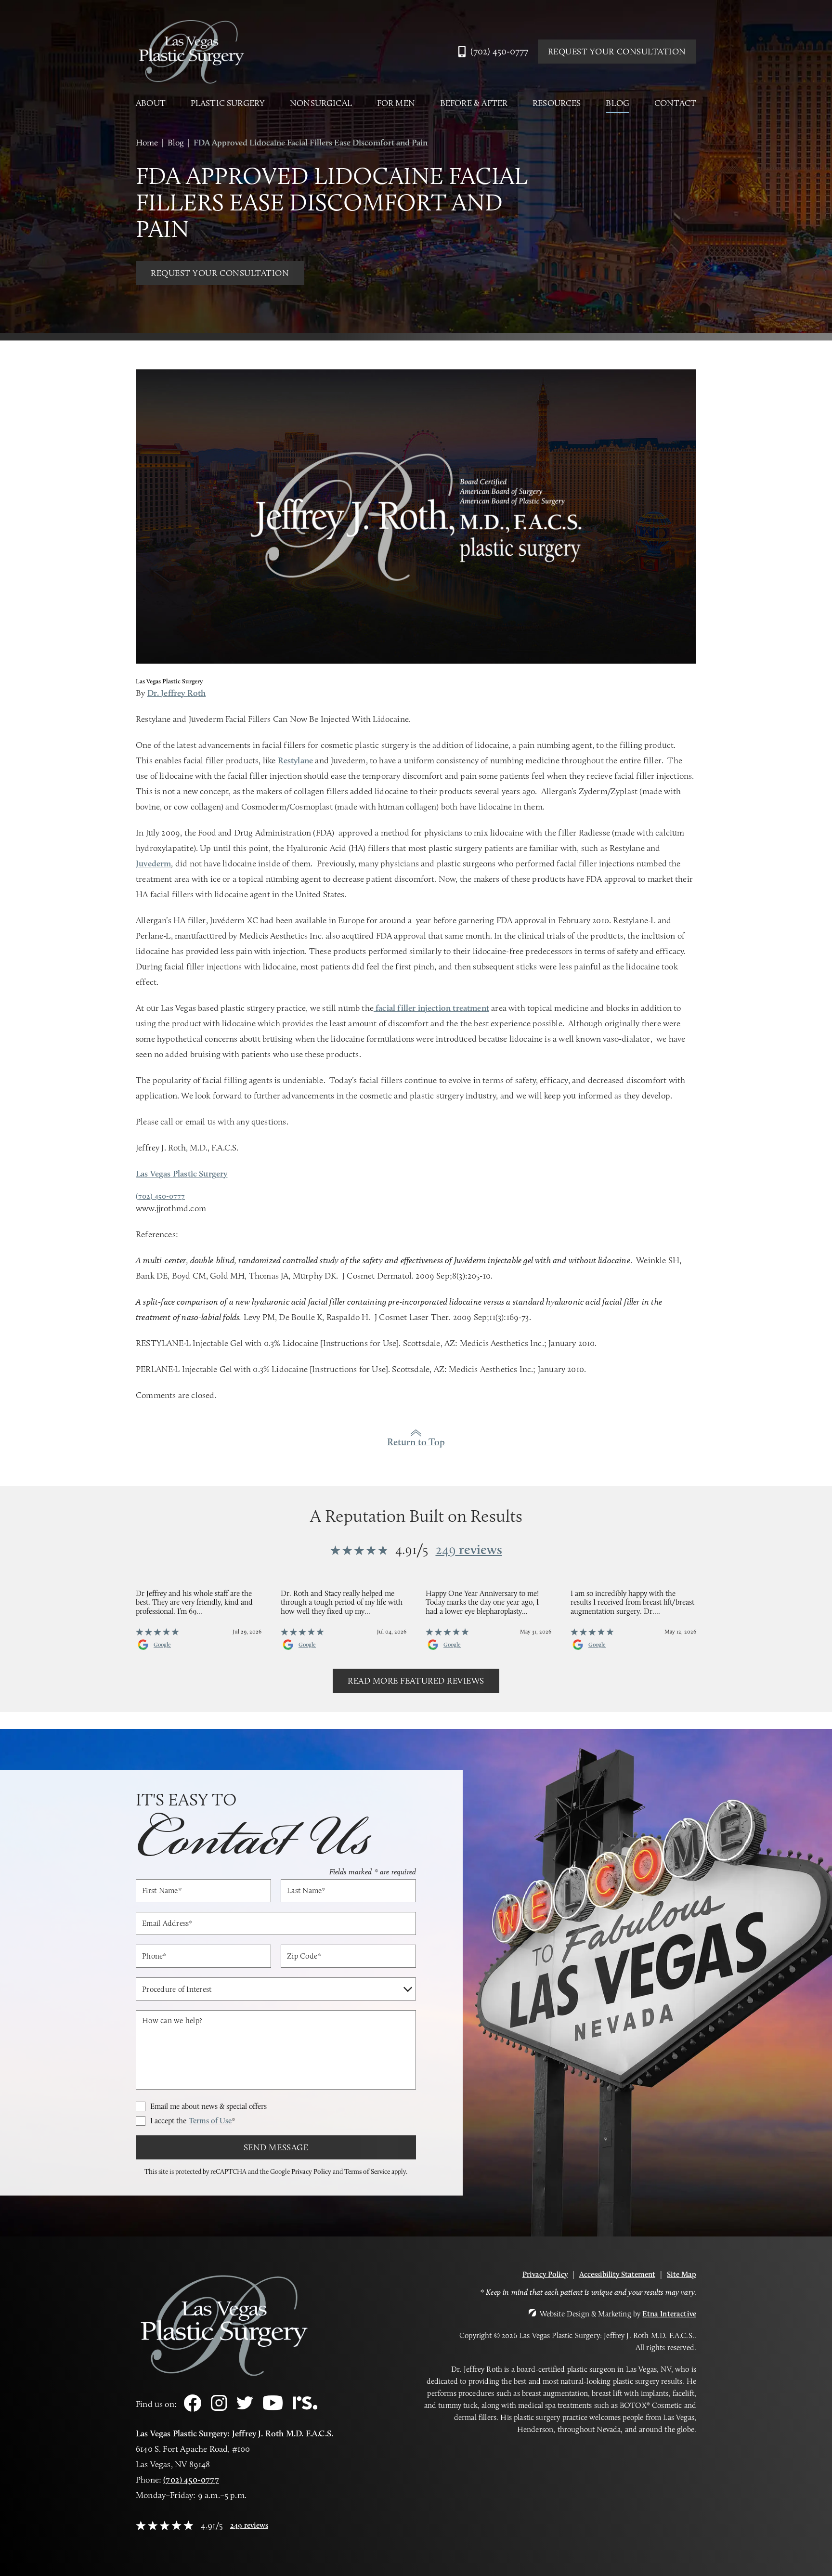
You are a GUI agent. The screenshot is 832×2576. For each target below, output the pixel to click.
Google (162, 1645)
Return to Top (416, 1442)
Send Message (276, 2147)
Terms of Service (367, 2171)
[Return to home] (191, 52)
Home (147, 143)
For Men (396, 103)
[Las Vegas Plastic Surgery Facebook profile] (193, 2409)
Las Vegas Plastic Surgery (182, 1174)
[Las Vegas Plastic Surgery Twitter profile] (245, 2407)
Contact (675, 103)
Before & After (474, 103)
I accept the (193, 2121)
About (151, 103)
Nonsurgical (321, 103)
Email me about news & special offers (208, 2106)
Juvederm (153, 863)
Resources (557, 103)
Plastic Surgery (228, 103)
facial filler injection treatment (431, 1008)
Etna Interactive (669, 2314)
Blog (617, 103)
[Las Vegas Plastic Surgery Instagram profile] (219, 2408)
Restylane (296, 760)
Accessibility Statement (617, 2274)
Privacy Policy (311, 2171)
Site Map (682, 2274)
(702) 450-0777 (191, 2480)
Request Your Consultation (617, 52)
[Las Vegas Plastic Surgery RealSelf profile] (305, 2407)
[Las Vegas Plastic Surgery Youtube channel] (273, 2408)
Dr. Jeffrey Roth (177, 693)
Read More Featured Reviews (416, 1681)
